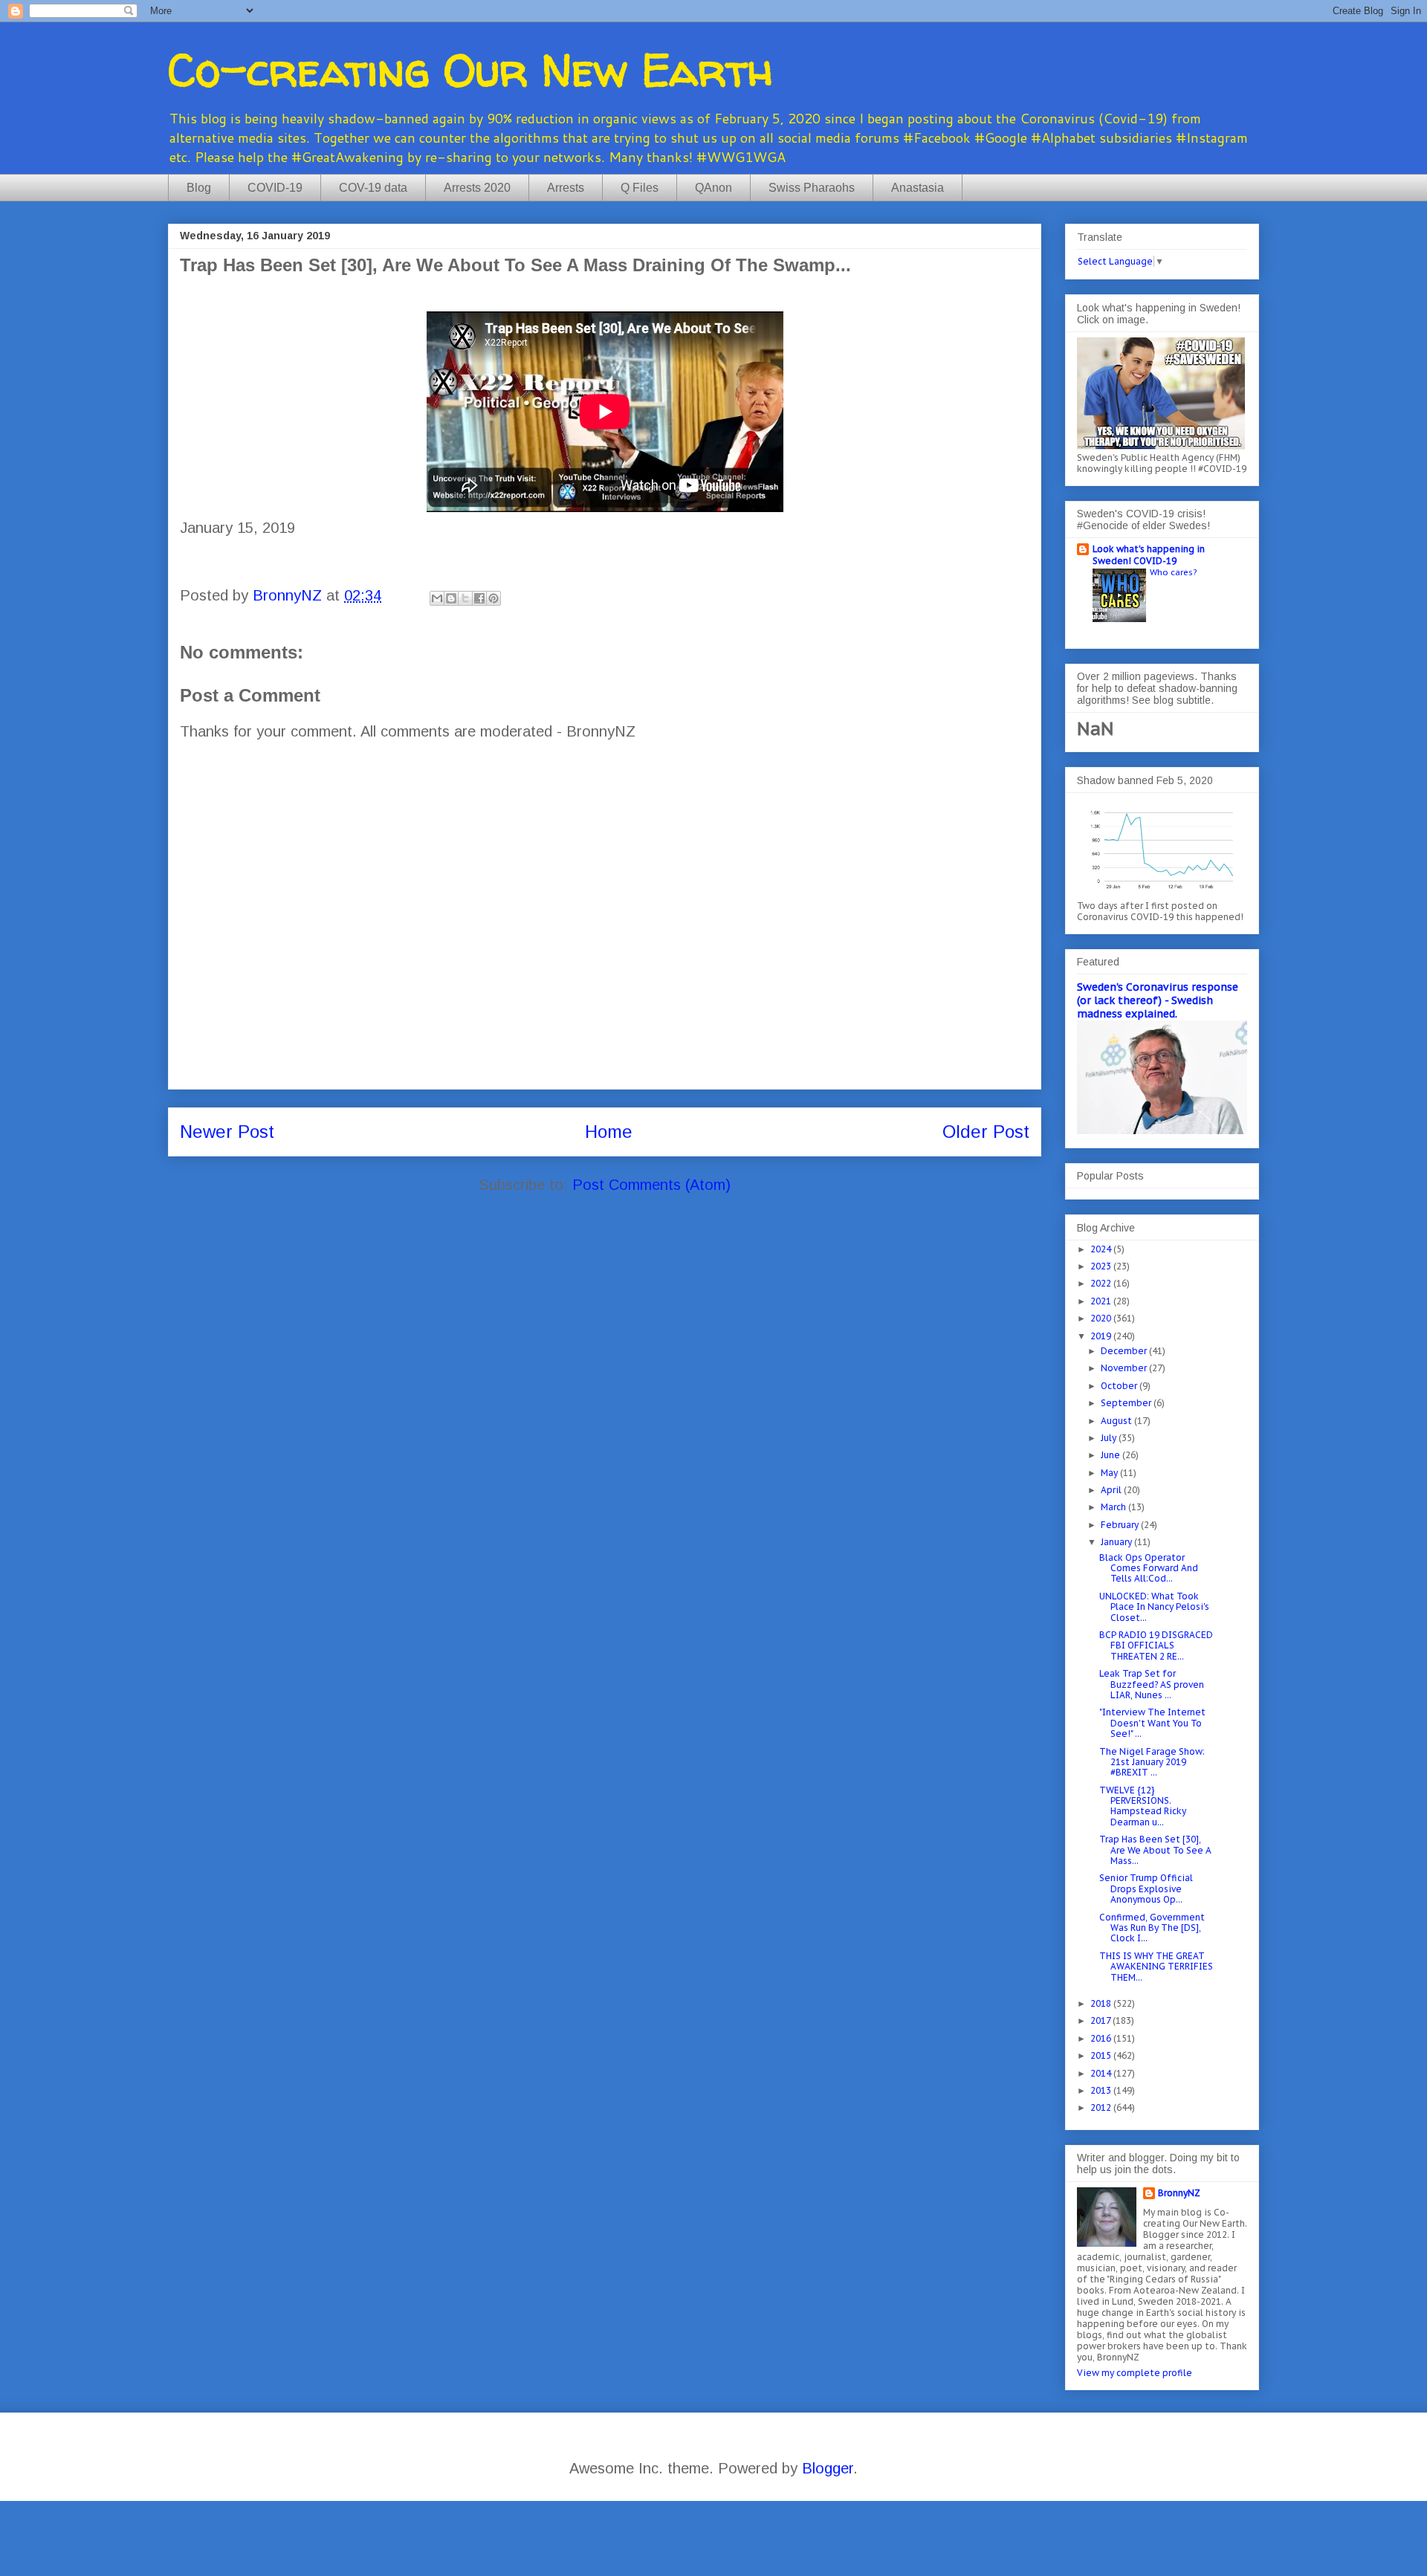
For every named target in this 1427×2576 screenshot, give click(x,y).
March (1114, 1507)
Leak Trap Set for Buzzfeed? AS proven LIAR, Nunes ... (1152, 1684)
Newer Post (227, 1132)
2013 (1102, 2090)
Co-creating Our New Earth (470, 70)
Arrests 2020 (477, 188)
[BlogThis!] (451, 598)
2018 (1102, 2003)
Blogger (828, 2468)
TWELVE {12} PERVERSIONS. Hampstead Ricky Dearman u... (1143, 1806)
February (1121, 1525)
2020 (1102, 1318)
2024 (1102, 1249)
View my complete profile (1135, 2373)
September (1127, 1403)
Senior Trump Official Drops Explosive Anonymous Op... (1146, 1889)
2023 (1102, 1266)
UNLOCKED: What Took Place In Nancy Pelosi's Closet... (1154, 1607)
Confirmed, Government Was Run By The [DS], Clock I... (1152, 1928)
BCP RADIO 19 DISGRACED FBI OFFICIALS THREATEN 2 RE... (1156, 1645)
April (1112, 1490)
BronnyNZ (1179, 2193)
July (1110, 1438)
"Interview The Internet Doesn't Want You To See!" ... (1152, 1723)
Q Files (640, 188)
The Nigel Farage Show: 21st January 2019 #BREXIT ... (1152, 1762)
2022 (1102, 1283)
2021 (1102, 1301)
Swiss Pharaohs (812, 188)
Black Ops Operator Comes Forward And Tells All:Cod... (1149, 1568)
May (1110, 1473)
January (1117, 1542)
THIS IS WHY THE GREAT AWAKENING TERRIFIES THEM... (1156, 1967)
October (1120, 1386)
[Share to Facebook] (479, 598)
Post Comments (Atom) (651, 1185)
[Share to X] (465, 598)
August (1117, 1421)
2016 (1102, 2038)
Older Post (986, 1132)
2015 (1102, 2055)
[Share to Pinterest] (494, 598)
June (1111, 1455)
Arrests (566, 188)
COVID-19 (275, 188)
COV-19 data (373, 188)
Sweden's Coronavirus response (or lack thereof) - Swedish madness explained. (1158, 1000)
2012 (1102, 2107)
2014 (1102, 2073)
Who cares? (1173, 572)
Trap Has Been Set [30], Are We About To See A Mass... (1155, 1850)
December (1125, 1351)
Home (609, 1132)
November (1125, 1368)
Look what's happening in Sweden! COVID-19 (1149, 555)
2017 (1101, 2020)
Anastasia (918, 188)
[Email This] (437, 598)
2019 (1102, 1336)
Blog (199, 188)
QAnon (713, 188)
